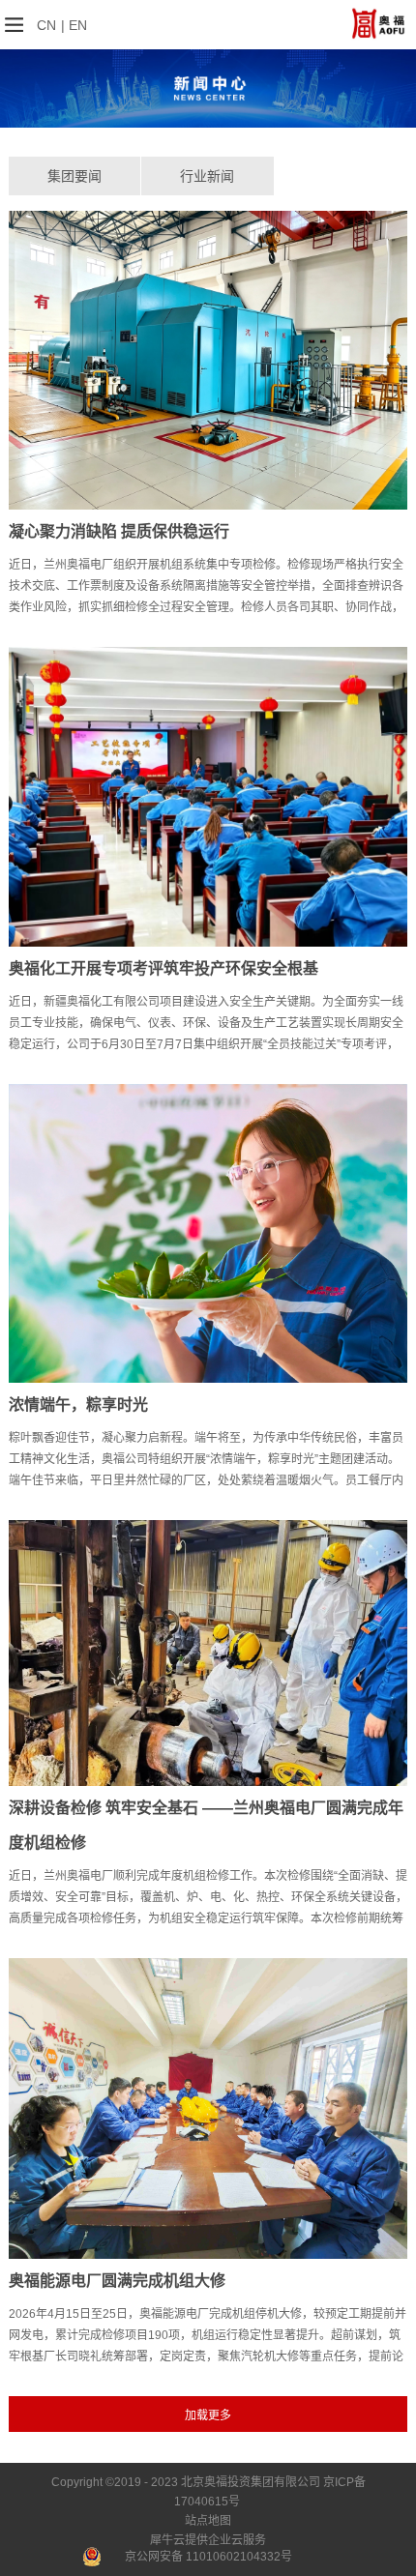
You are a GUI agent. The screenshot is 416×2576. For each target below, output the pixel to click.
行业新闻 (207, 176)
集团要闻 (74, 176)
